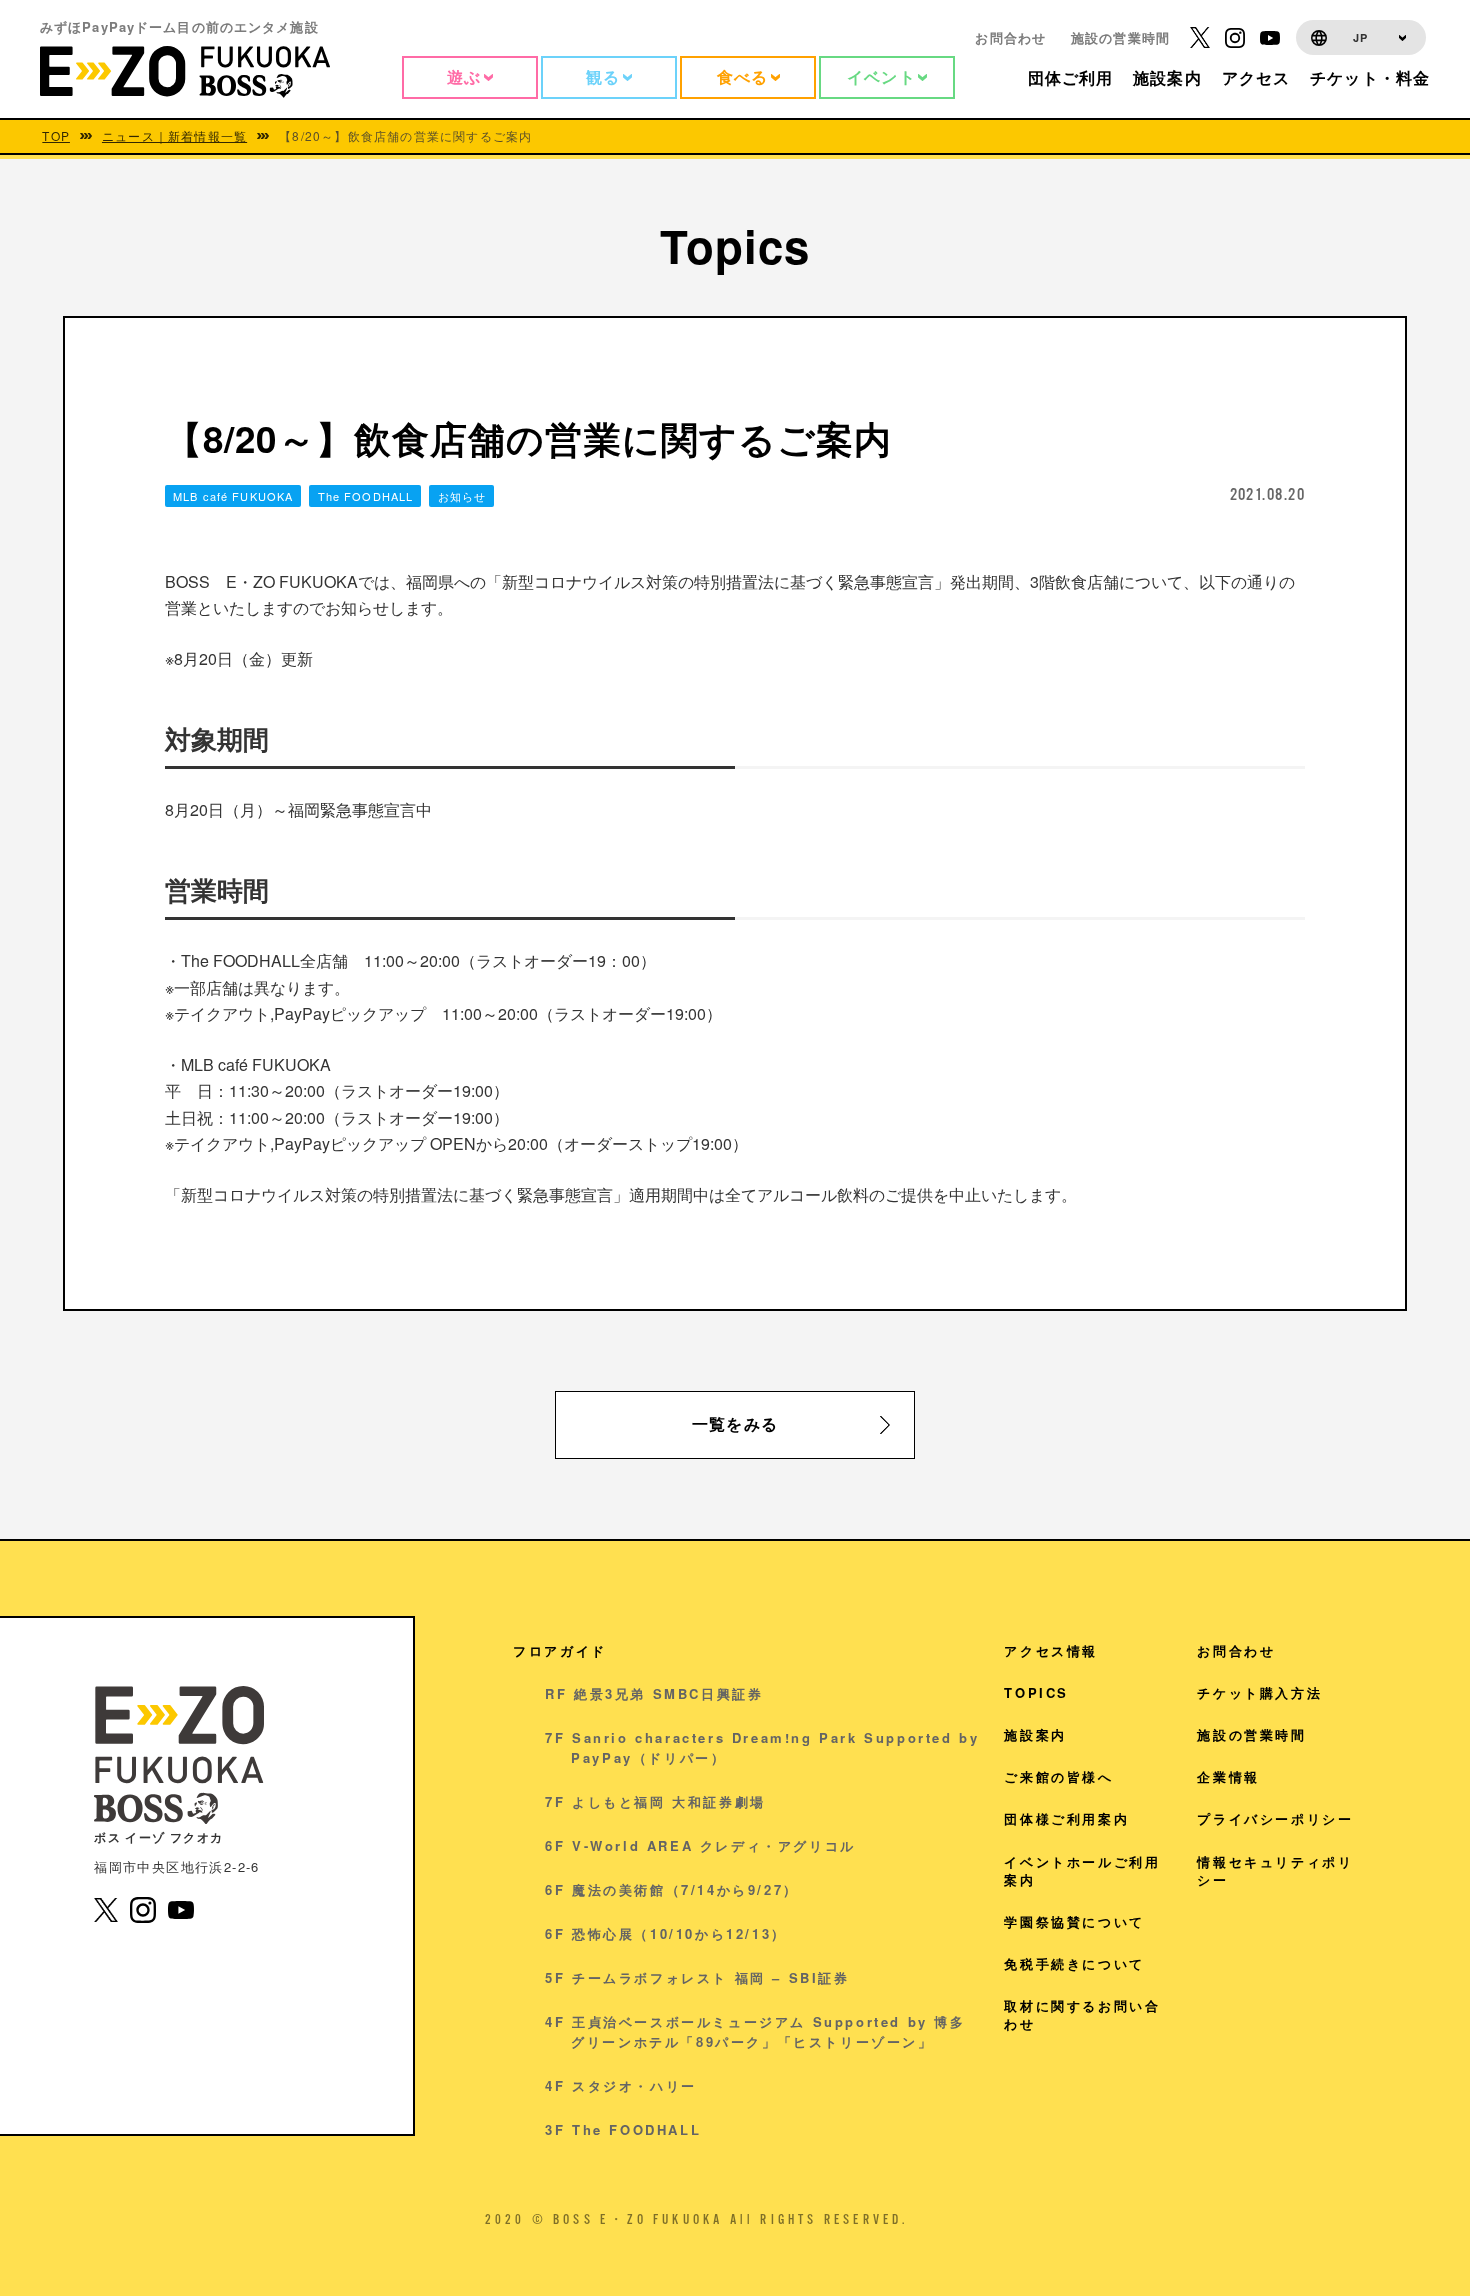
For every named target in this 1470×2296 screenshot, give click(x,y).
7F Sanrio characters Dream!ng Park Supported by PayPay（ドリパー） (762, 1747)
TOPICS (1036, 1692)
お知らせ (462, 496)
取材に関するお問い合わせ (1082, 2014)
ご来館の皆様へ (1058, 1776)
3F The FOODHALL (623, 2129)
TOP (56, 136)
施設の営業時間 (1120, 37)
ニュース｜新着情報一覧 (174, 136)
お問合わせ (1010, 37)
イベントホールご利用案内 (1082, 1870)
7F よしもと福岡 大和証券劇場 (655, 1801)
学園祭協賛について (1074, 1921)
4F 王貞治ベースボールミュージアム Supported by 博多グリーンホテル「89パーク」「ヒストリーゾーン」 (755, 2031)
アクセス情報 (1051, 1650)
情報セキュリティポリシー (1275, 1870)
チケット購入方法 (1259, 1692)
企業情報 (1228, 1776)
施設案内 (1035, 1734)
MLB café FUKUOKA (233, 496)
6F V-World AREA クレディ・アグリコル (700, 1845)
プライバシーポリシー (1275, 1818)
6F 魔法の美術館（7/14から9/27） (672, 1889)
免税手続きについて (1074, 1963)
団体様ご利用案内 (1066, 1818)
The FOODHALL (365, 496)
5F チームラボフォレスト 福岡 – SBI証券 (697, 1977)
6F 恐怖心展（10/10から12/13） (666, 1933)
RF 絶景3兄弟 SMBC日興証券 (654, 1693)
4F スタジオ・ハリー (621, 2085)
